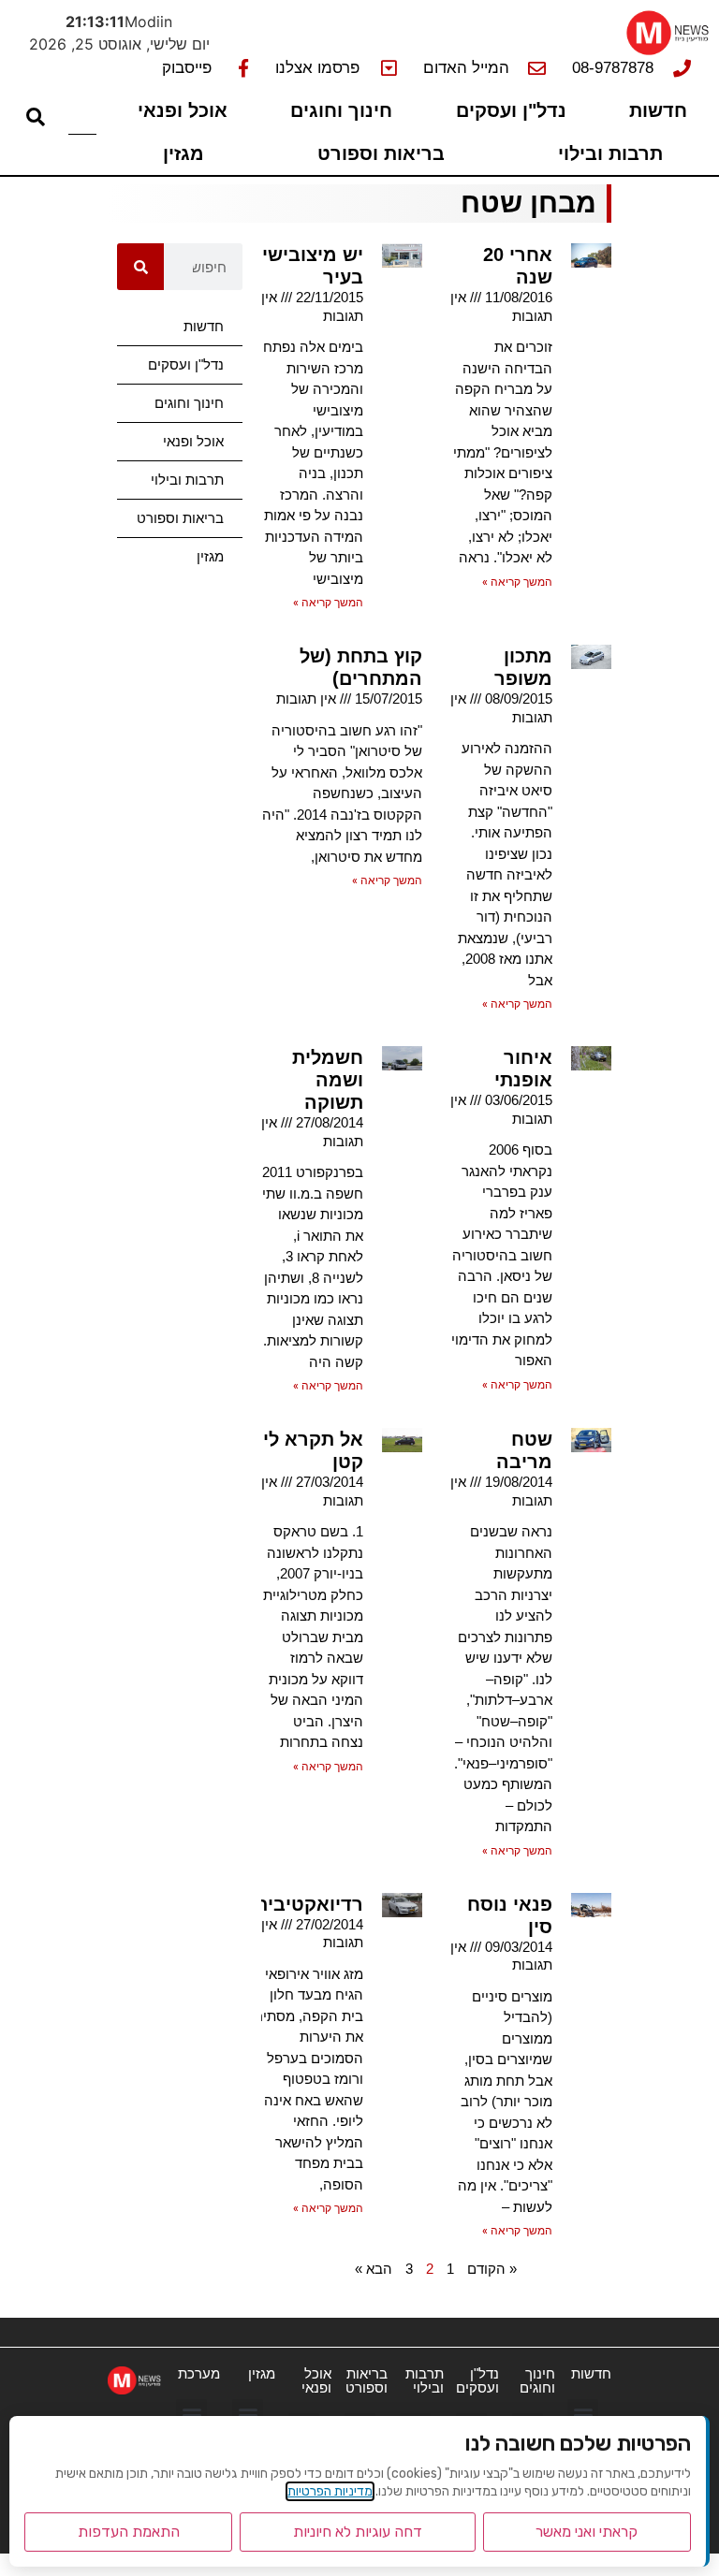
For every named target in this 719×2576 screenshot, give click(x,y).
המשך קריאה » (517, 582)
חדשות (658, 110)
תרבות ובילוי (610, 153)
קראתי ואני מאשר (587, 2532)
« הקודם (492, 2269)
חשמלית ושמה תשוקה (328, 1080)
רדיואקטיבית (309, 1904)
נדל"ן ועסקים (511, 110)
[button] (583, 2415)
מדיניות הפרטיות (330, 2491)
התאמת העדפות (129, 2532)
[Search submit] (36, 117)
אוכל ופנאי (183, 110)
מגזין (183, 153)
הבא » (374, 2269)
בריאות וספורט (381, 153)
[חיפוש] (140, 267)
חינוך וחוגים (341, 110)
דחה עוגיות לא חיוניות (358, 2532)
